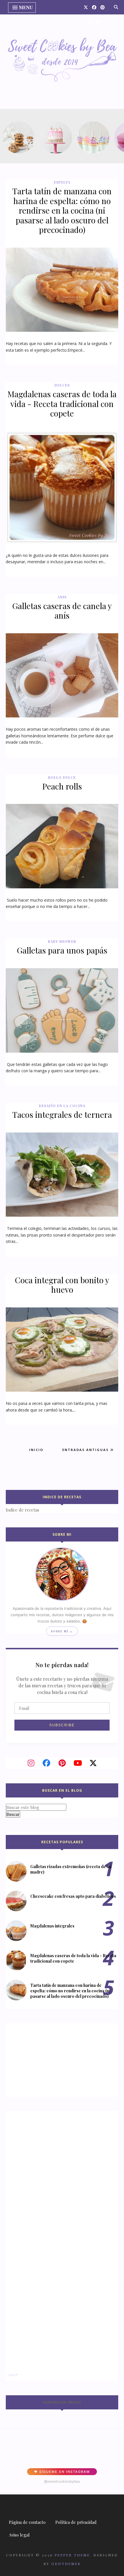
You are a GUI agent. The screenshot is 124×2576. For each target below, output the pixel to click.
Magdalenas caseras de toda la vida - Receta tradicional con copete (62, 404)
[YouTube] (78, 1763)
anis (62, 597)
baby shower (62, 941)
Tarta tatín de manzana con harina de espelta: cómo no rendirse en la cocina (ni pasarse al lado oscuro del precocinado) (62, 210)
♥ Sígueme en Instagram (62, 2472)
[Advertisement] (42, 2059)
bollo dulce (62, 777)
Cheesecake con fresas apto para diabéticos (73, 1896)
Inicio (36, 1450)
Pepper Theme (72, 2555)
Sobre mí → (62, 1631)
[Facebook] (46, 1763)
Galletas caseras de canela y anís (62, 611)
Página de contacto (27, 2522)
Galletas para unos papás (62, 950)
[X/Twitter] (93, 1763)
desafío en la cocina (62, 1106)
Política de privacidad (76, 2522)
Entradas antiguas (86, 1450)
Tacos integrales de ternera (62, 1114)
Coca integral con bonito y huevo (62, 1285)
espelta (62, 182)
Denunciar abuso (62, 2402)
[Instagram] (31, 1763)
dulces (62, 385)
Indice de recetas (22, 1510)
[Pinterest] (62, 1763)
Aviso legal (19, 2535)
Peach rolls (62, 786)
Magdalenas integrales (52, 1926)
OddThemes (66, 2564)
